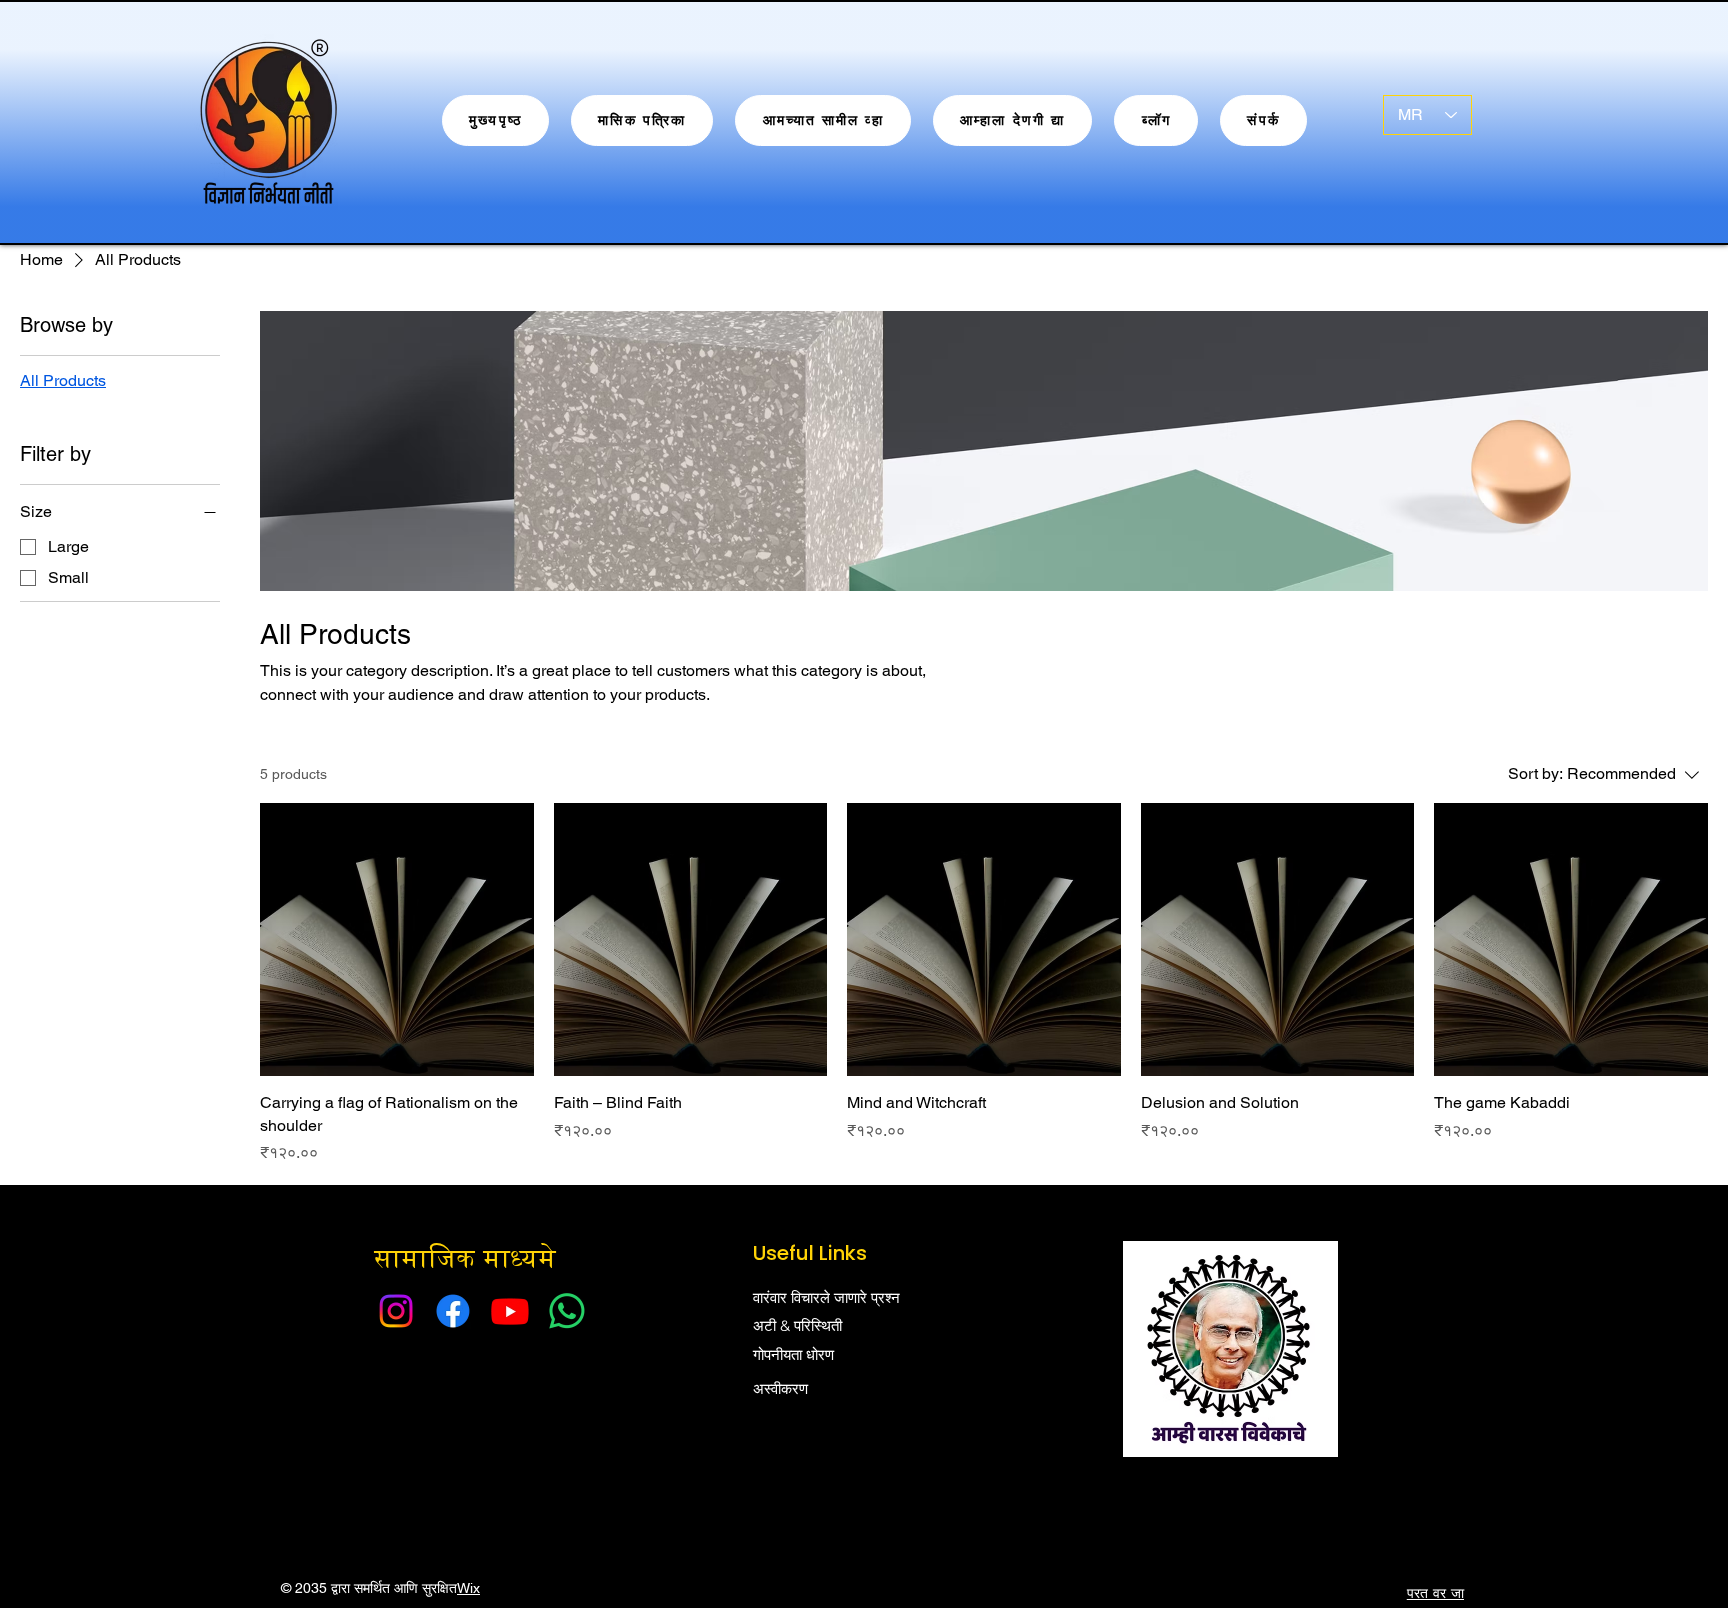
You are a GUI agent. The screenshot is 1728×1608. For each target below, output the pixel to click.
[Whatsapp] (567, 1311)
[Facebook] (453, 1311)
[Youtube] (510, 1311)
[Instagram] (396, 1311)
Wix (468, 1588)
